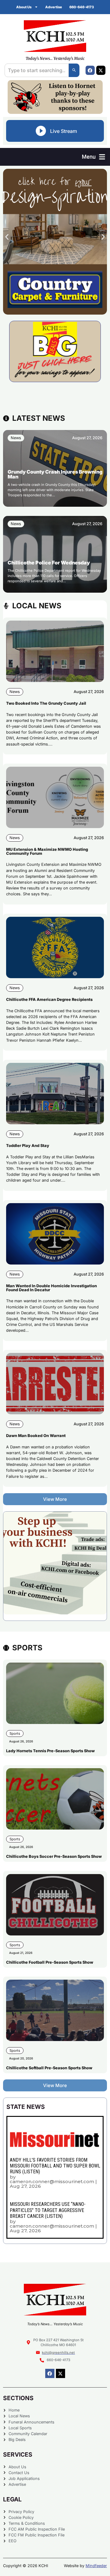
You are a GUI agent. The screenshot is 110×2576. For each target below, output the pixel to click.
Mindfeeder (96, 2566)
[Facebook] (90, 70)
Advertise (54, 7)
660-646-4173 (82, 7)
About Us (24, 7)
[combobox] (37, 70)
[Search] (74, 70)
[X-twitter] (101, 70)
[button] (94, 157)
